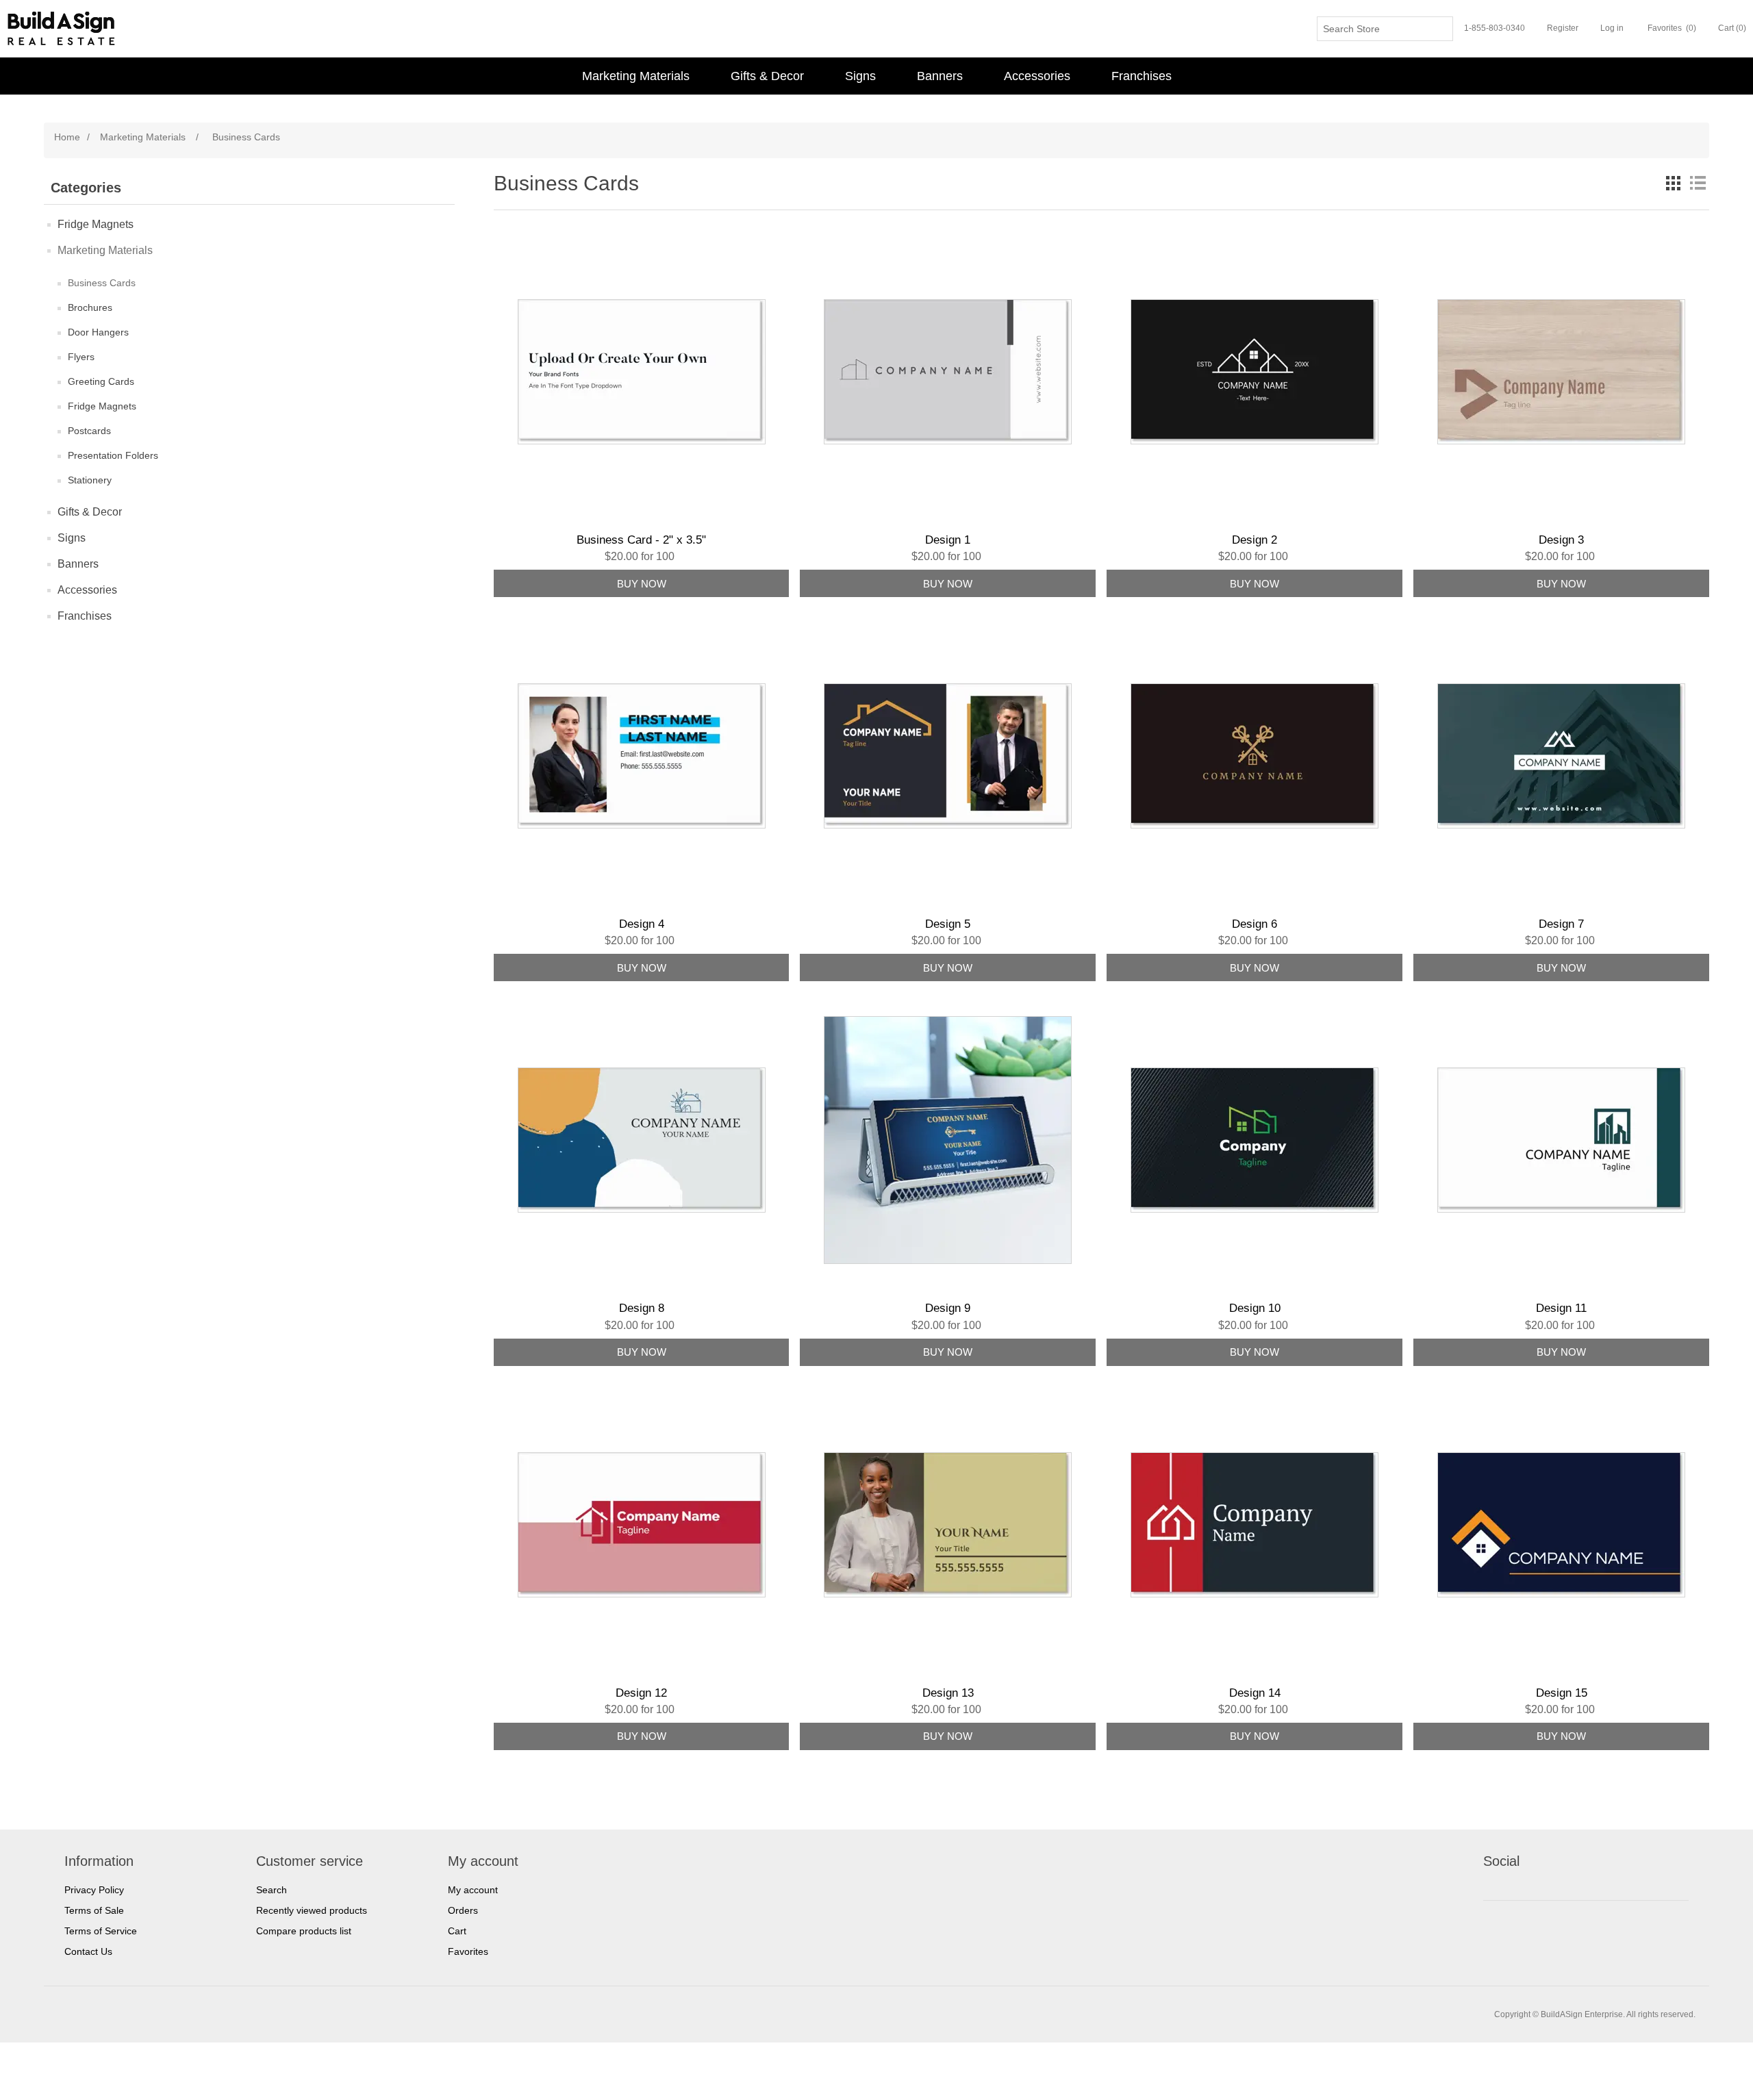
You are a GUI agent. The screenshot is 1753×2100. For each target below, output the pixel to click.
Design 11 (1561, 1308)
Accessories (1037, 76)
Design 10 (1255, 1308)
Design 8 (642, 1308)
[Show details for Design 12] (642, 1525)
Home (67, 137)
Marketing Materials (636, 76)
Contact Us (88, 1951)
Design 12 (641, 1693)
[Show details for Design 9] (948, 1140)
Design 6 (1254, 924)
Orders (463, 1910)
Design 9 (948, 1308)
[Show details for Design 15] (1561, 1525)
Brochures (90, 307)
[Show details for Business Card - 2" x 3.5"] (642, 372)
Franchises (1142, 76)
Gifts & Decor (767, 76)
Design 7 (1561, 924)
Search (272, 1890)
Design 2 (1254, 540)
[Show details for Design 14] (1254, 1525)
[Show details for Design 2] (1254, 372)
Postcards (89, 431)
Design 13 (948, 1693)
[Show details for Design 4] (642, 756)
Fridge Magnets (96, 224)
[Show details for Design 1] (948, 372)
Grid (1673, 183)
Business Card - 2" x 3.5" (641, 540)
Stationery (90, 480)
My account (473, 1890)
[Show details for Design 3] (1561, 372)
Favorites (468, 1951)
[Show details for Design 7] (1561, 756)
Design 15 (1562, 1693)
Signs (860, 76)
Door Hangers (98, 332)
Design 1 (948, 540)
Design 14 (1255, 1693)
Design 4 (642, 924)
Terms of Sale (94, 1910)
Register (1563, 28)
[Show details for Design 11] (1561, 1140)
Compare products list (304, 1931)
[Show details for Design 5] (948, 756)
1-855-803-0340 (1495, 28)
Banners (940, 76)
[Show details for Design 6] (1254, 756)
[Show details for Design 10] (1254, 1140)
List (1698, 183)
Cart (457, 1931)
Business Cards (102, 283)
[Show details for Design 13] (948, 1525)
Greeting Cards (101, 381)
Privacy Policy (94, 1890)
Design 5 (948, 924)
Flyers (81, 357)
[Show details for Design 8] (642, 1140)
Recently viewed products (312, 1910)
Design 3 (1561, 540)
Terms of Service (101, 1931)
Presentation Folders (113, 455)
